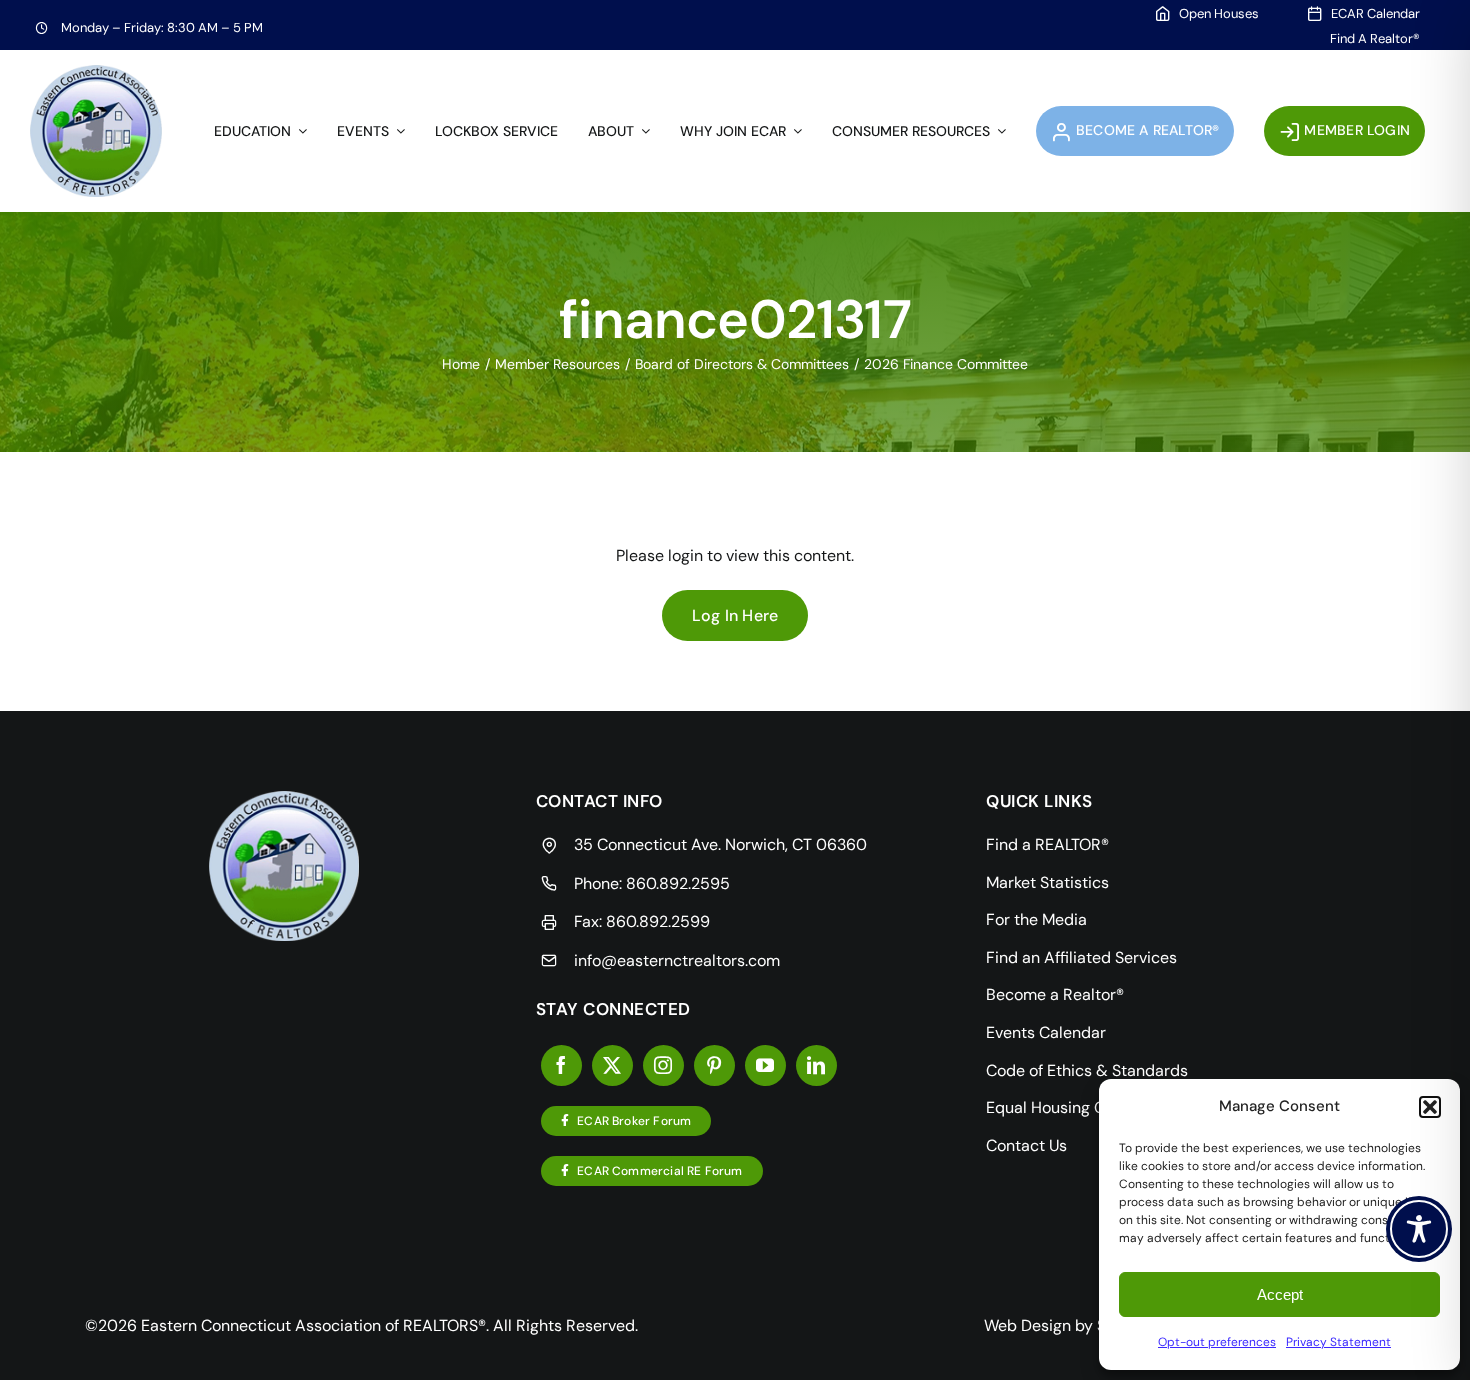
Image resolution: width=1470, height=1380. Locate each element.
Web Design (1027, 1325)
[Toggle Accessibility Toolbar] (1419, 1229)
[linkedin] (816, 1065)
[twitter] (612, 1065)
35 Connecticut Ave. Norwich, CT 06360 (720, 844)
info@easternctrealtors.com (677, 960)
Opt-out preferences (1217, 1342)
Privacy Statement (1338, 1342)
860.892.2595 (678, 883)
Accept (1280, 1294)
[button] (1430, 1107)
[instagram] (663, 1065)
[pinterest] (714, 1065)
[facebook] (561, 1065)
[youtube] (765, 1065)
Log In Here (735, 615)
